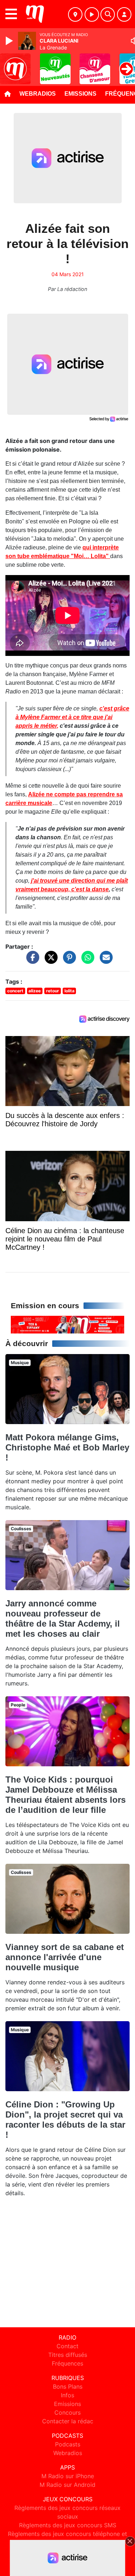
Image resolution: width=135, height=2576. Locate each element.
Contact (67, 2346)
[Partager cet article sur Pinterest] (68, 961)
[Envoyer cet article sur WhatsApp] (86, 961)
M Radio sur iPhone (68, 2476)
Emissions (80, 94)
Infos (67, 2395)
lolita (69, 991)
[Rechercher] (108, 14)
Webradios (38, 94)
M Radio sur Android (67, 2485)
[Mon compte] (124, 14)
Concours (67, 2412)
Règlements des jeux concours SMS (68, 2525)
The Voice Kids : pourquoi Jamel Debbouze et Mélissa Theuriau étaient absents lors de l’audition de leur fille (66, 1795)
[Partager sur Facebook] (31, 961)
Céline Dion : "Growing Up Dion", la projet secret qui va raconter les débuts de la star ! (65, 2120)
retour (53, 991)
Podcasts (68, 2444)
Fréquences (67, 2363)
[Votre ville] (75, 14)
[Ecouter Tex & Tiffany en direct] (67, 1324)
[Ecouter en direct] (92, 14)
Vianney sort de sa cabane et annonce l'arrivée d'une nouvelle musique (65, 1957)
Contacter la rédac (68, 2421)
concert (15, 991)
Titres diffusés (68, 2355)
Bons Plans (68, 2386)
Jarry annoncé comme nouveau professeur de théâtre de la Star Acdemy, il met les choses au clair (63, 1618)
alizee (35, 991)
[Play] (10, 41)
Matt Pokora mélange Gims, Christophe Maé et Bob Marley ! (67, 1447)
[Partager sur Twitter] (49, 961)
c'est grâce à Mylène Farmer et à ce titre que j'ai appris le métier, (72, 717)
